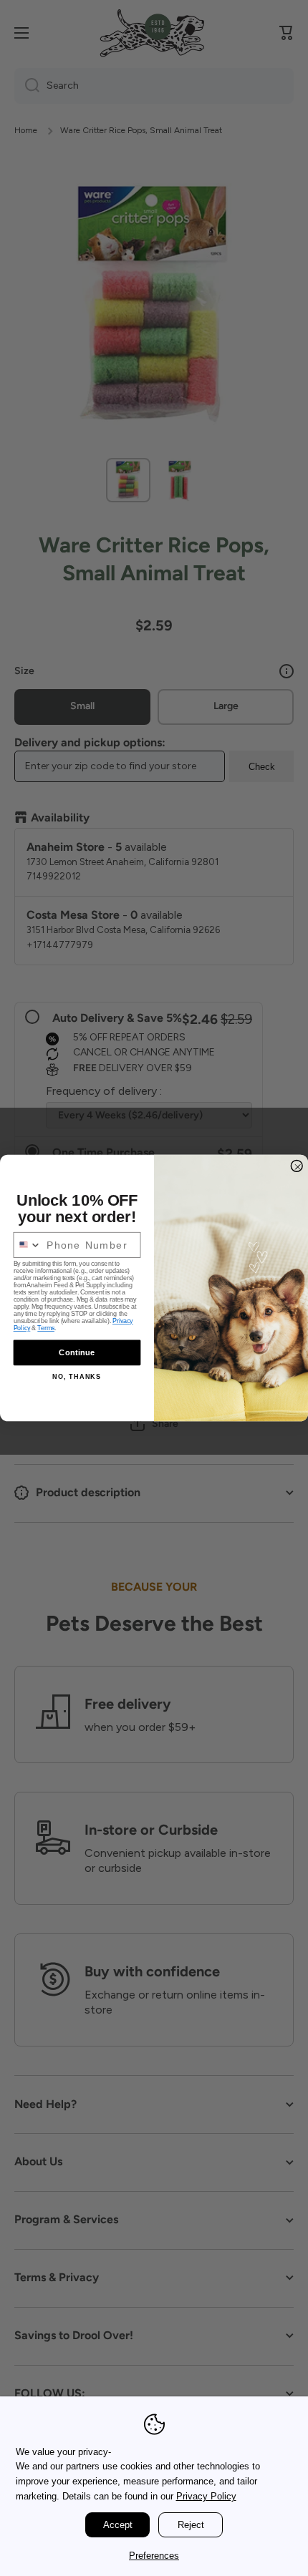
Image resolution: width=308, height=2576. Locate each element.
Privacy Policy (206, 2496)
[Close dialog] (297, 1166)
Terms (46, 1329)
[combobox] (27, 1245)
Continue (77, 1352)
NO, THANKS (77, 1377)
